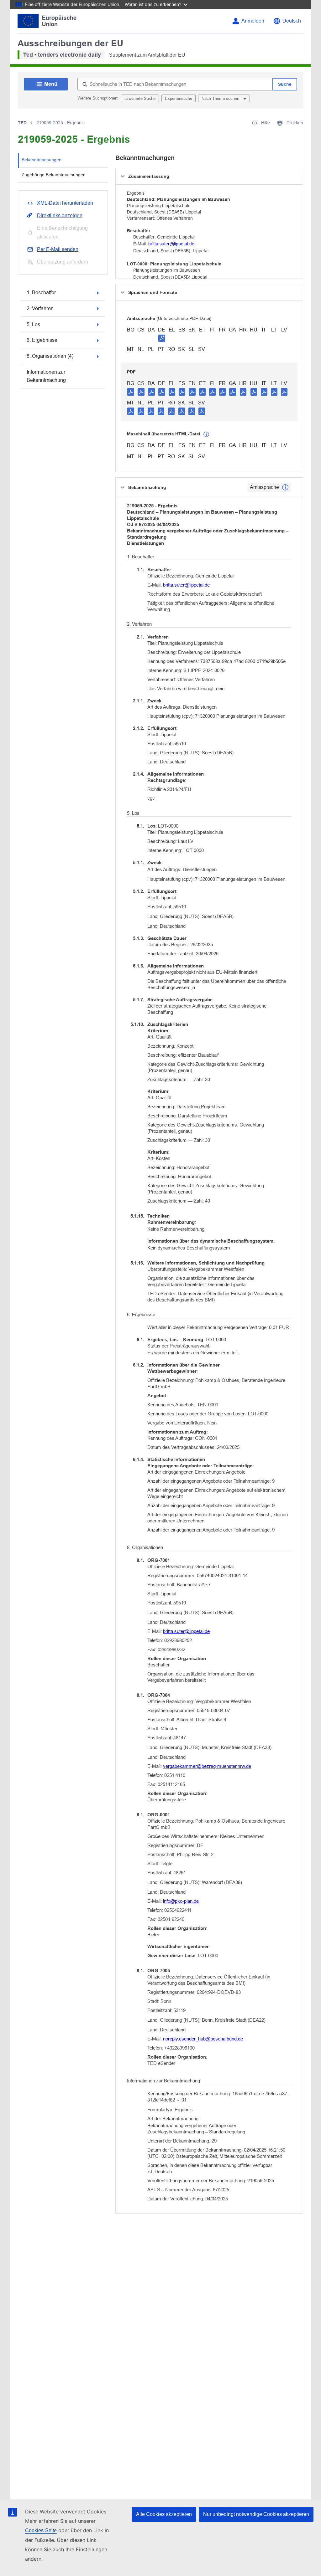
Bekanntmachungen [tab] (42, 160)
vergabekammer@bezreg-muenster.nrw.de (207, 1766)
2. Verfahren (40, 308)
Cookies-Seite (41, 2530)
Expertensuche (179, 98)
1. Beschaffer (41, 292)
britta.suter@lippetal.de (171, 244)
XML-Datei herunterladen (65, 203)
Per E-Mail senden (58, 249)
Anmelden (253, 21)
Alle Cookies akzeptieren (164, 2514)
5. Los (33, 324)
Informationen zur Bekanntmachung (46, 376)
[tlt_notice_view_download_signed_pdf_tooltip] (162, 338)
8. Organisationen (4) (50, 356)
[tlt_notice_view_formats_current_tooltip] (285, 487)
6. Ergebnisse (42, 340)
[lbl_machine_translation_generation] (206, 434)
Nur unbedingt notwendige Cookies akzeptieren (256, 2514)
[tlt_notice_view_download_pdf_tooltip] (131, 392)
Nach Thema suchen (221, 98)
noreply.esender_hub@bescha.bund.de (203, 2039)
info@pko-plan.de (181, 1901)
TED (22, 123)
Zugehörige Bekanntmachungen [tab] (54, 175)
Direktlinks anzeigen (60, 216)
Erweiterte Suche (140, 98)
